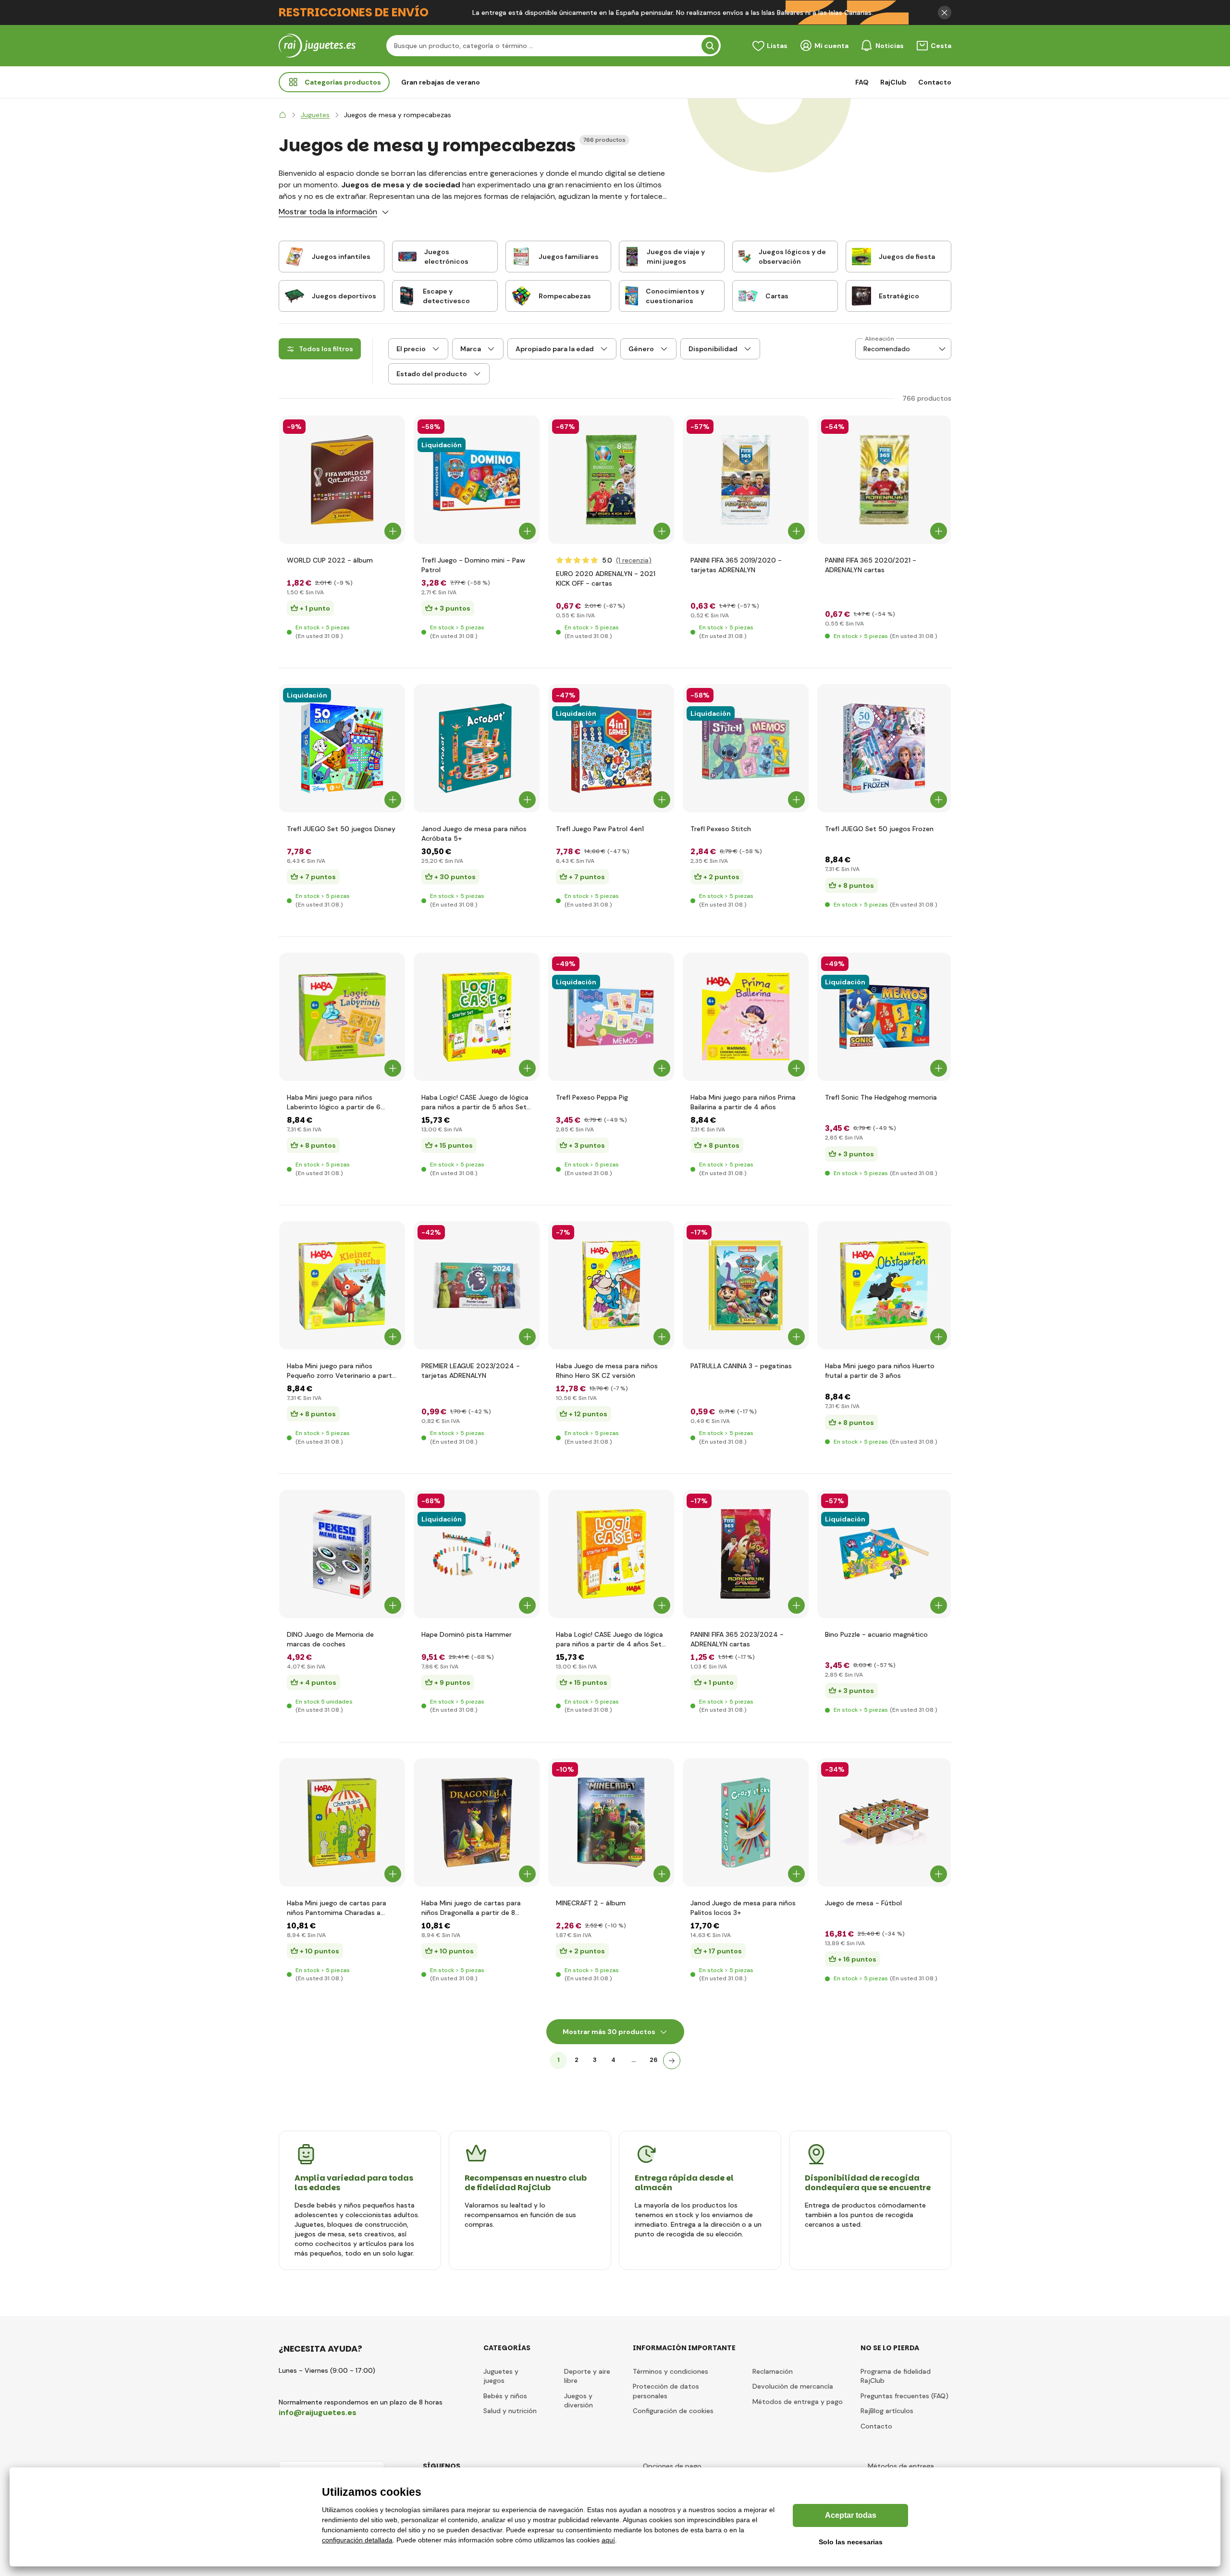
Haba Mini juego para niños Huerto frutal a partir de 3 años (880, 1371)
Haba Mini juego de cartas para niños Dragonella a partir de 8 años (471, 1908)
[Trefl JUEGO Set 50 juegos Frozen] (884, 748)
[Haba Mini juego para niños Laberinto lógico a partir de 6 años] (342, 1017)
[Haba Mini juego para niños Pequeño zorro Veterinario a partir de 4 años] (342, 1285)
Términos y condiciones (670, 2371)
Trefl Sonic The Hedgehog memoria (881, 1097)
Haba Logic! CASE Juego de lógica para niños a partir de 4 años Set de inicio (609, 1639)
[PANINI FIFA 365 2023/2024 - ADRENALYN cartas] (746, 1554)
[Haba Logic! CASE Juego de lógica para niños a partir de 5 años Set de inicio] (477, 1017)
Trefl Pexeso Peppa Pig (592, 1097)
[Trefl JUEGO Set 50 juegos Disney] (342, 748)
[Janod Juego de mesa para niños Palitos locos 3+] (746, 1822)
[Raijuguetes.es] (283, 115)
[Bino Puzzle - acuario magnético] (884, 1554)
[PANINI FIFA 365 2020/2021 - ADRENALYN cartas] (884, 480)
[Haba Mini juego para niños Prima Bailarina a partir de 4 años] (746, 1017)
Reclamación (773, 2371)
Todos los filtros (326, 349)
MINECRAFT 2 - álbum (591, 1903)
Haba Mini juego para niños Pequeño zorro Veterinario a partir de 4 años (341, 1371)
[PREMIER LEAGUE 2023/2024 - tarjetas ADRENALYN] (477, 1285)
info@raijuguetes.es (318, 2412)
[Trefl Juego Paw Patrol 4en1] (611, 748)
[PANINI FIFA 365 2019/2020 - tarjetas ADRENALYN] (746, 480)
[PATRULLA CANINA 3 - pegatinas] (746, 1285)
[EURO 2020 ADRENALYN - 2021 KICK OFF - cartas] (611, 480)
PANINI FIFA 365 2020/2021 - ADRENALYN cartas (871, 565)
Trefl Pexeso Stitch (721, 829)
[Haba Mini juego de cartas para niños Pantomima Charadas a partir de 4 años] (342, 1822)
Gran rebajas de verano (441, 82)
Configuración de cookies (673, 2411)
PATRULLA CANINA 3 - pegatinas (741, 1366)
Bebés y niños (505, 2396)
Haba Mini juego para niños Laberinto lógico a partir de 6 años (334, 1102)
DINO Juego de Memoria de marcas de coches (330, 1639)
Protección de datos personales (666, 2391)
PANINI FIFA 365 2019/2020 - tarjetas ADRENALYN (736, 565)
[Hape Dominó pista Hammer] (477, 1554)
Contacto (935, 82)
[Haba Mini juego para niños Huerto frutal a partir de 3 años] (884, 1285)
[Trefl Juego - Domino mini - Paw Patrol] (477, 480)
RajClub (893, 82)
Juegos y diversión (578, 2401)
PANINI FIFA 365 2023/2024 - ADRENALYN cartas (737, 1639)
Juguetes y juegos (501, 2376)
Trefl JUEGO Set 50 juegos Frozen (879, 829)
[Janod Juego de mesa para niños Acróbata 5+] (477, 748)
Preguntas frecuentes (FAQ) (904, 2396)
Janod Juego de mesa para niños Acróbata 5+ (474, 834)
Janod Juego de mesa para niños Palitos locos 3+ (743, 1908)
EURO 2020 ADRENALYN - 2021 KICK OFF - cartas (606, 578)
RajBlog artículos (887, 2411)
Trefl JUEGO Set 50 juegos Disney (341, 829)
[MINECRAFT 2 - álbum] (611, 1822)
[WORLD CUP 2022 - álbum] (342, 480)
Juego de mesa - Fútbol (863, 1903)
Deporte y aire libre (587, 2376)
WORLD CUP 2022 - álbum (330, 560)
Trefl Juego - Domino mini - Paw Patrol (473, 565)
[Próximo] (672, 2061)
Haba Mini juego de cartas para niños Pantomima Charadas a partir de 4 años (337, 1908)
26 (654, 2060)
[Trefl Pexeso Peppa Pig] (611, 1017)
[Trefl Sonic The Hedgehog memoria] (884, 1017)
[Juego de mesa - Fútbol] (884, 1822)
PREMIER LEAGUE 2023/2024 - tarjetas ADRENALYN (471, 1371)
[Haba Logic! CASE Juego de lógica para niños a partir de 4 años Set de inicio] (611, 1554)
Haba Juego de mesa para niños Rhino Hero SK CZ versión (607, 1371)
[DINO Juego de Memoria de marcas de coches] (342, 1554)
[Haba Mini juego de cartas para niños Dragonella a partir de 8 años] (477, 1822)
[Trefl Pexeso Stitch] (746, 748)
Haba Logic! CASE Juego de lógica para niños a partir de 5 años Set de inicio (475, 1102)
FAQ (862, 82)
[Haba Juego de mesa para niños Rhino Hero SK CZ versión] (611, 1285)
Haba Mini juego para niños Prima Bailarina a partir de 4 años (743, 1102)
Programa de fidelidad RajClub (896, 2376)
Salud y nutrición (510, 2411)
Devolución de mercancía (793, 2386)
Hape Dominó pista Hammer (467, 1634)
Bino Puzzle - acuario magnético (876, 1634)
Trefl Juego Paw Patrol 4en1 (600, 829)
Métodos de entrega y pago (798, 2402)
